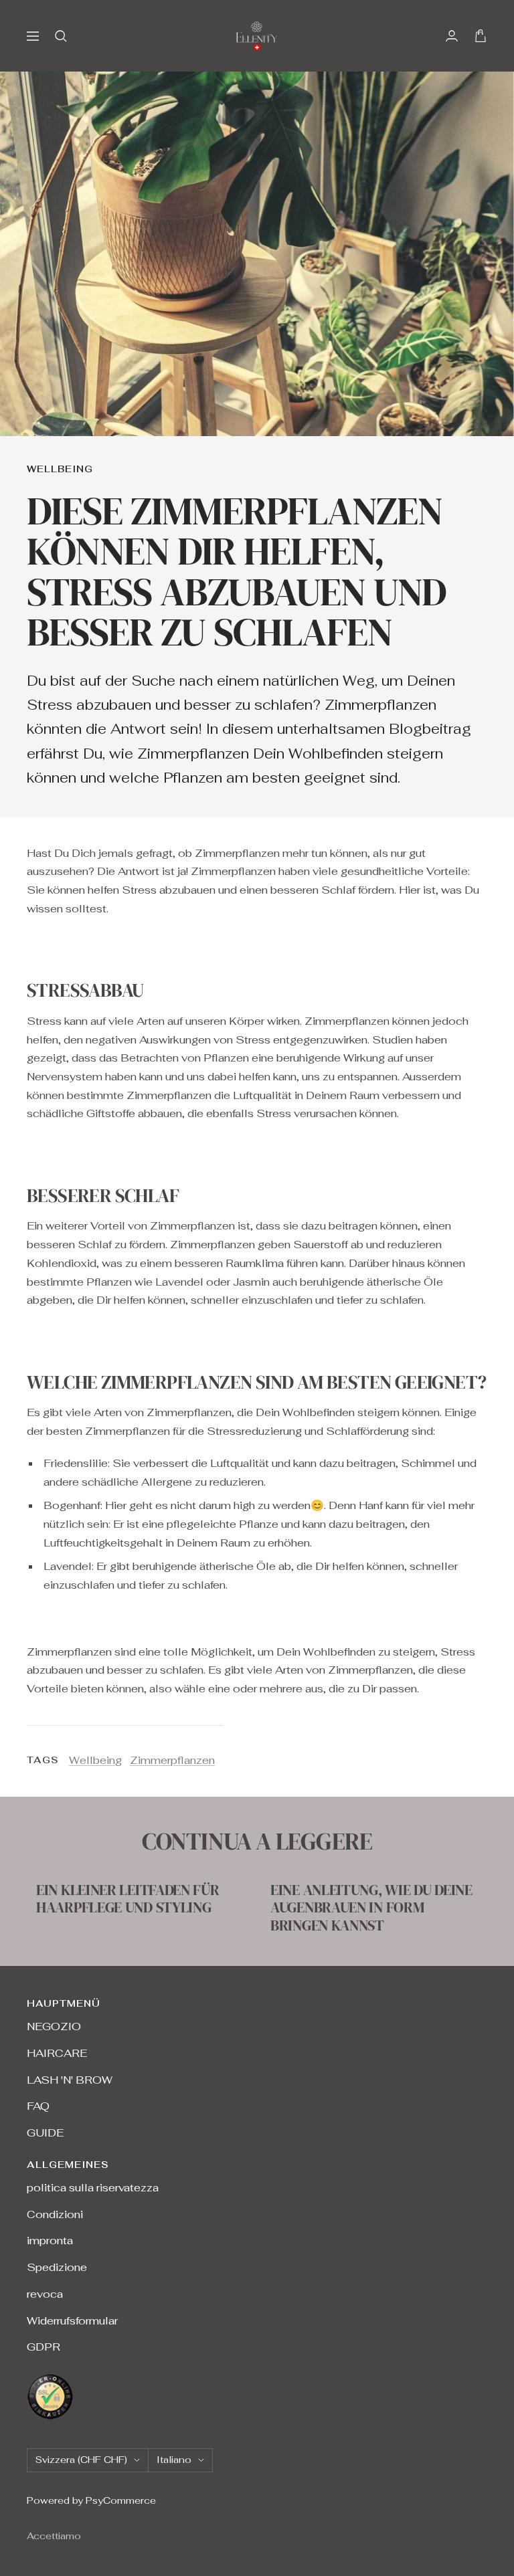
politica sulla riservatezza (93, 2188)
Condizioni (55, 2214)
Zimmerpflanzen (172, 1760)
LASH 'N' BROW (70, 2080)
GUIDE (45, 2133)
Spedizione (57, 2267)
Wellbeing (60, 469)
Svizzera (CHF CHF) (81, 2460)
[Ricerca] (61, 36)
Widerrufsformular (72, 2321)
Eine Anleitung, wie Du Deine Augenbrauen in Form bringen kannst (371, 1907)
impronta (50, 2241)
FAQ (38, 2106)
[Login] (452, 36)
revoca (45, 2294)
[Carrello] (481, 36)
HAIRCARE (57, 2053)
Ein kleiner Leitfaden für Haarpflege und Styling (128, 1898)
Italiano (174, 2460)
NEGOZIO (54, 2026)
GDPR (44, 2347)
